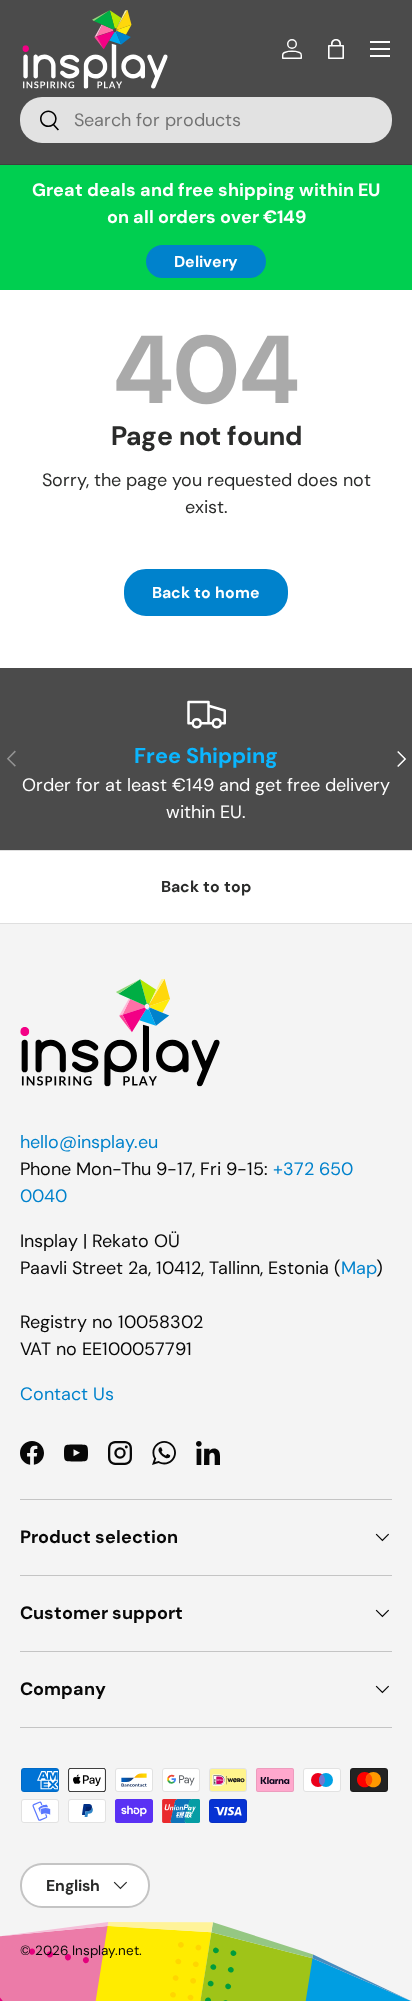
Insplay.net (105, 1950)
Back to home (206, 592)
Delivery (206, 261)
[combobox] (206, 120)
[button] (336, 49)
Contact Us (67, 1394)
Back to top (206, 886)
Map (358, 1268)
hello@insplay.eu (89, 1142)
